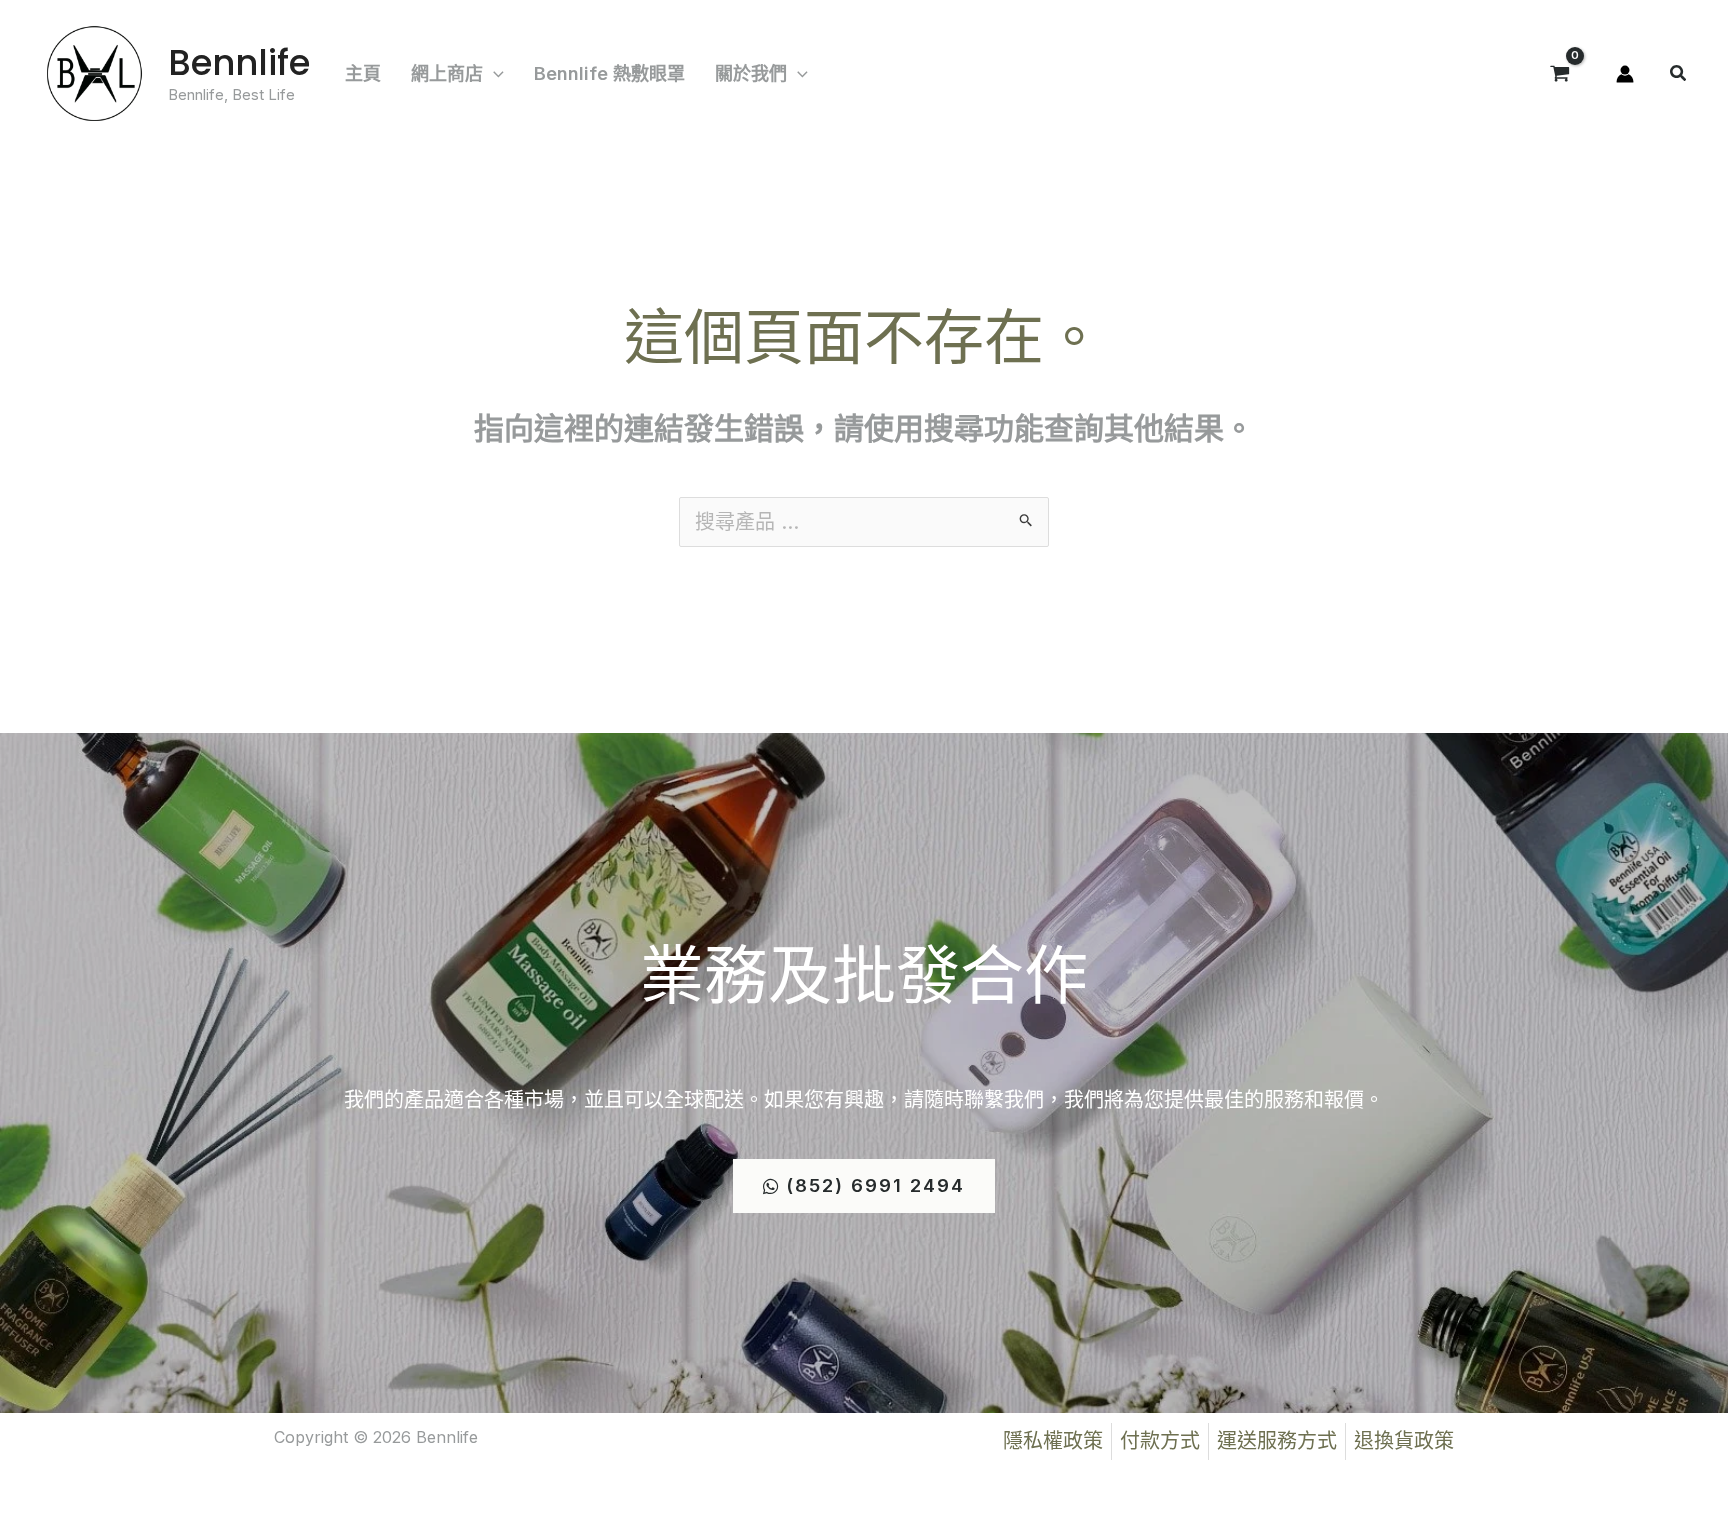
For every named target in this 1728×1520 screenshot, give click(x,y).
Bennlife (239, 62)
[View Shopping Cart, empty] (1560, 74)
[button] (493, 74)
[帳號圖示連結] (1625, 74)
